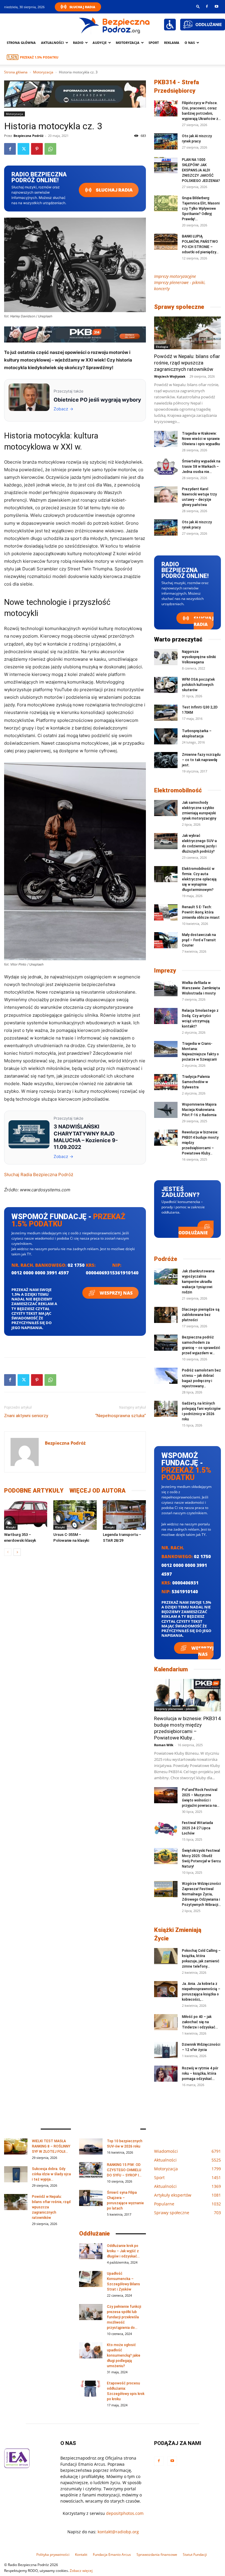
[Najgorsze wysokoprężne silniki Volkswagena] (166, 657)
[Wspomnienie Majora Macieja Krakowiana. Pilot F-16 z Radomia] (166, 1110)
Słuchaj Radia (82, 7)
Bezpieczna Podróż (28, 136)
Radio (78, 43)
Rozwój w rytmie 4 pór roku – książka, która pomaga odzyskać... (200, 2073)
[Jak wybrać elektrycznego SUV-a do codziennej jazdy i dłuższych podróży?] (166, 841)
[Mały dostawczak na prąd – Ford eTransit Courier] (166, 940)
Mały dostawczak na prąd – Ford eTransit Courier (199, 940)
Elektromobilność (178, 790)
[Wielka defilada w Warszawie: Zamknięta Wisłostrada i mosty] (166, 988)
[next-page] (17, 1552)
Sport (154, 43)
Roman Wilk (164, 1745)
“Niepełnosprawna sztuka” (121, 1416)
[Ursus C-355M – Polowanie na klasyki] (75, 1515)
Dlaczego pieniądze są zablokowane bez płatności (201, 1315)
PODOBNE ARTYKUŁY (34, 1491)
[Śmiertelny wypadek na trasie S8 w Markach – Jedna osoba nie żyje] (166, 467)
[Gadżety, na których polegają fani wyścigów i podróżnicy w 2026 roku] (166, 1409)
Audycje (100, 43)
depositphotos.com (125, 2513)
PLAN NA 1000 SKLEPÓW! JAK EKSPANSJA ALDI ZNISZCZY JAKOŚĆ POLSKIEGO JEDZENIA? (201, 170)
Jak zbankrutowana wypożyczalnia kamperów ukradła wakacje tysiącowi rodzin (198, 1282)
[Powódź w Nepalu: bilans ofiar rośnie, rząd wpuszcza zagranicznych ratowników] (187, 333)
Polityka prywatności (53, 2555)
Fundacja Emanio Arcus (112, 2555)
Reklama (172, 43)
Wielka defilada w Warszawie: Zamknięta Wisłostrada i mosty (201, 988)
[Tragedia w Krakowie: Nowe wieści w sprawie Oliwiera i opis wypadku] (166, 439)
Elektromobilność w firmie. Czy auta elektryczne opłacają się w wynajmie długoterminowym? (199, 879)
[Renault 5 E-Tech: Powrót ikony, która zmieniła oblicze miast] (166, 912)
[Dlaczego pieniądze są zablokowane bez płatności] (166, 1315)
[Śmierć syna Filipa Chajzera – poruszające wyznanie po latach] (91, 2198)
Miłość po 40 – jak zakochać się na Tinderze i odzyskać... (200, 2022)
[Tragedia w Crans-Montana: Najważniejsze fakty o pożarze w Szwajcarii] (166, 1049)
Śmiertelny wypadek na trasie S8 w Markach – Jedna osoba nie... (201, 467)
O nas (190, 43)
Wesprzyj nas (116, 1293)
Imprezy (165, 970)
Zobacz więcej (81, 2571)
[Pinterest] (37, 149)
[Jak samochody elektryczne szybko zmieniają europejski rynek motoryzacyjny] (166, 808)
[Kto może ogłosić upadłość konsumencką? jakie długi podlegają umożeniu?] (91, 2350)
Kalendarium (171, 1669)
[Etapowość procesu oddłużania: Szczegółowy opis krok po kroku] (91, 2389)
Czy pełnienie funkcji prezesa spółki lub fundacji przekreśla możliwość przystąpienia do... (124, 2317)
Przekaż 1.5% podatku (39, 57)
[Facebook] (207, 6)
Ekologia (162, 347)
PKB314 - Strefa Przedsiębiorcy (177, 86)
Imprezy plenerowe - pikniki (176, 1709)
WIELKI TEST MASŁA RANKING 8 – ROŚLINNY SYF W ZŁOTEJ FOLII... (51, 2146)
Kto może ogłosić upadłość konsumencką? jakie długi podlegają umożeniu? (124, 2355)
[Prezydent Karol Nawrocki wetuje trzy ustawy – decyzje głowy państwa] (166, 494)
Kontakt (81, 2555)
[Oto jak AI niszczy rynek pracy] (166, 141)
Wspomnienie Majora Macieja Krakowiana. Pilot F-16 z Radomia (199, 1110)
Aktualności (52, 43)
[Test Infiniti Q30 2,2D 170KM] (166, 713)
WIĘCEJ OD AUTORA (98, 1491)
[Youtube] (217, 6)
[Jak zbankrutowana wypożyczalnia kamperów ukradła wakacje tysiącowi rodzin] (166, 1277)
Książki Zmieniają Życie (178, 1934)
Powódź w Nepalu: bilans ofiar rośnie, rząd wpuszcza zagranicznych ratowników (187, 363)
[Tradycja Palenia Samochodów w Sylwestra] (166, 1082)
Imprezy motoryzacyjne (175, 276)
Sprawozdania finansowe (157, 2555)
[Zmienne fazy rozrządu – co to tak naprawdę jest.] (166, 760)
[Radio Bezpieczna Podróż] (115, 25)
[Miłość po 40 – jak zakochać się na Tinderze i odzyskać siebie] (166, 2022)
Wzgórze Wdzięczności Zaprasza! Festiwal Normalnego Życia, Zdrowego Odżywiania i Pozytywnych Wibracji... (201, 1894)
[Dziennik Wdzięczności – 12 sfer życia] (166, 2050)
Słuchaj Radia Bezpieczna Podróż (39, 1175)
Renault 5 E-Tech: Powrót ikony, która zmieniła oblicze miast (201, 912)
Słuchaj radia (114, 190)
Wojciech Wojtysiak (170, 376)
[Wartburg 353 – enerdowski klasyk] (26, 1515)
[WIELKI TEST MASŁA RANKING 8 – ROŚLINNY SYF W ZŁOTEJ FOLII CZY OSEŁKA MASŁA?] (16, 2146)
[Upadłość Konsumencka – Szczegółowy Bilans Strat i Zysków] (91, 2279)
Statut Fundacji (195, 2555)
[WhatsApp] (50, 149)
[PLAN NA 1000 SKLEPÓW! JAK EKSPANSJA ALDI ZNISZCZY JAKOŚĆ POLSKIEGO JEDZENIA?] (166, 165)
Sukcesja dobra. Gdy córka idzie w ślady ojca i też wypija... (51, 2174)
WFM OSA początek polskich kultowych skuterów (198, 685)
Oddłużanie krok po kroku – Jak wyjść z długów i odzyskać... (123, 2251)
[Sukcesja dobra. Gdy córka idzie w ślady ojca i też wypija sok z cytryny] (16, 2174)
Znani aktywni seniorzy (26, 1416)
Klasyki (11, 1527)
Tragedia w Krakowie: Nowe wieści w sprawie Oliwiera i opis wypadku (201, 439)
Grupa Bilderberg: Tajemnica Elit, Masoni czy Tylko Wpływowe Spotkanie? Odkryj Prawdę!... (201, 209)
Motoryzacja (43, 72)
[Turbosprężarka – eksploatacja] (166, 736)
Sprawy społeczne (179, 307)
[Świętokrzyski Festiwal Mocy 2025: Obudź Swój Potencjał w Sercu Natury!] (166, 1856)
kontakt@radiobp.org (118, 2532)
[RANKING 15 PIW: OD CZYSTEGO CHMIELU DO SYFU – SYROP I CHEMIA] (91, 2170)
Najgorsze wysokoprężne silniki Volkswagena (199, 657)
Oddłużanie (193, 1233)
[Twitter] (23, 149)
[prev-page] (8, 1552)
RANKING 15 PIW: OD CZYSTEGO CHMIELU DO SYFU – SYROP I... (124, 2170)
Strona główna (21, 43)
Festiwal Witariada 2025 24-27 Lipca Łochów (197, 1828)
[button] (198, 6)
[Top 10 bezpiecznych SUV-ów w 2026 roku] (91, 2146)
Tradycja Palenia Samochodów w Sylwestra (196, 1082)
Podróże (166, 1259)
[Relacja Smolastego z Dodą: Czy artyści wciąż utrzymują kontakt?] (166, 1016)
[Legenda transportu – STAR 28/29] (124, 1515)
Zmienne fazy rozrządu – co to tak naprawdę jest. (201, 760)
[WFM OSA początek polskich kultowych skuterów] (166, 685)
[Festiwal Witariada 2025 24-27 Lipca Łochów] (166, 1828)
